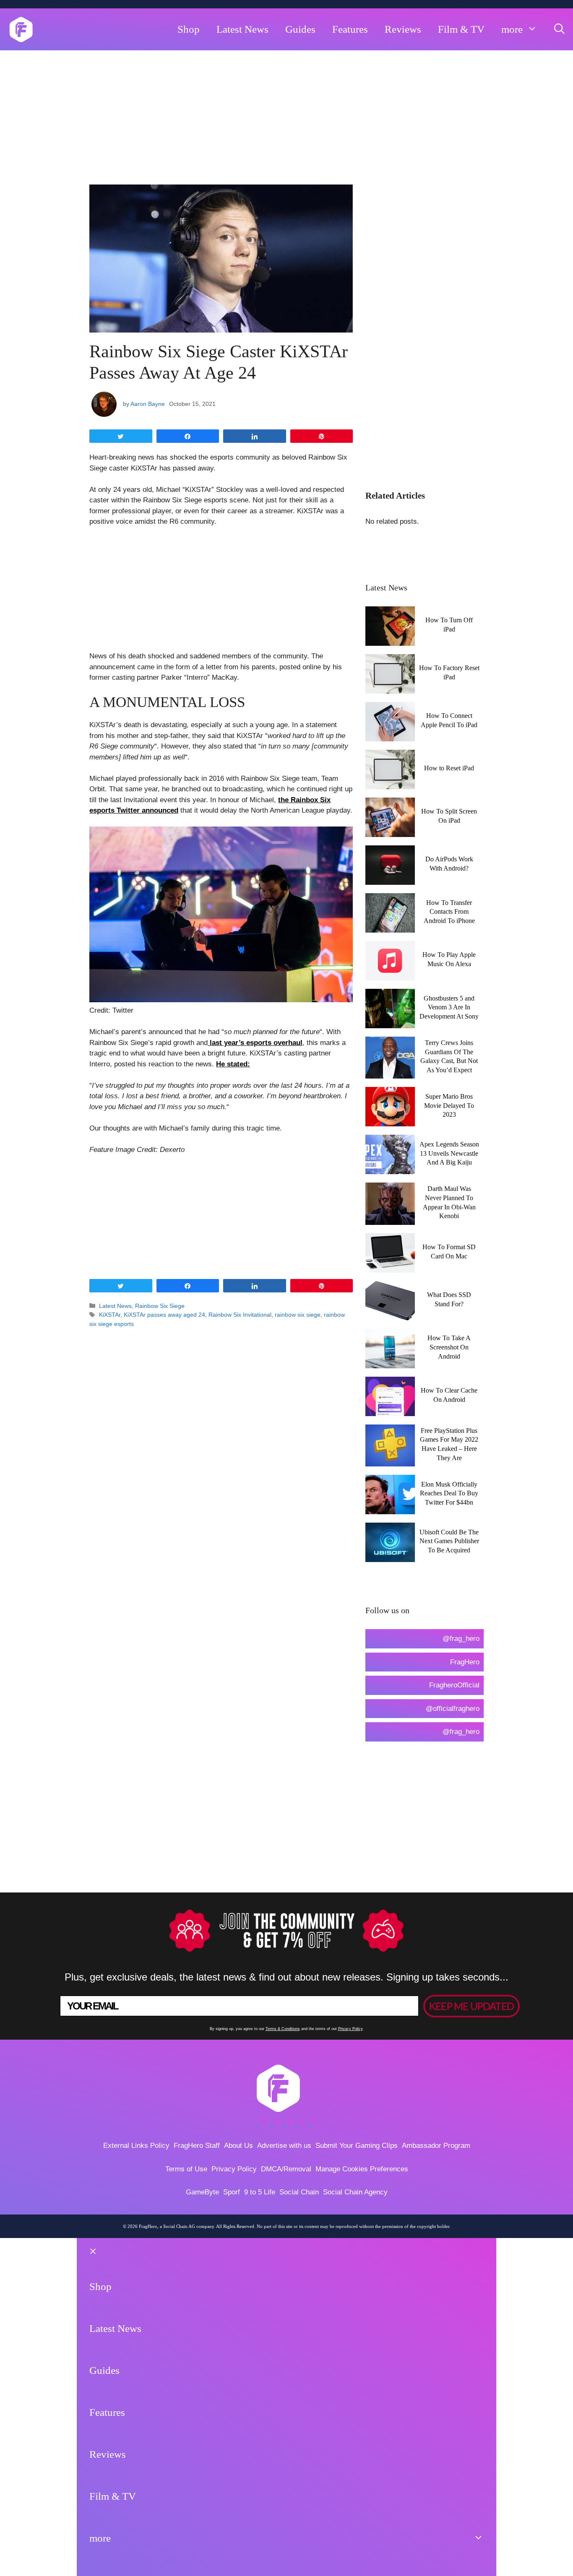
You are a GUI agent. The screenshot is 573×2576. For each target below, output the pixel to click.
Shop (189, 29)
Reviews (403, 29)
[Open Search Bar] (559, 29)
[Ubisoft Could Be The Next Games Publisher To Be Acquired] (390, 1557)
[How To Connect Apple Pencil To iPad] (390, 736)
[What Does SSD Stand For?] (390, 1315)
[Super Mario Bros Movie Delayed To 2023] (390, 1121)
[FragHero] (21, 29)
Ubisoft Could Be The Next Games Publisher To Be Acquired (449, 1541)
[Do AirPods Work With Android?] (390, 880)
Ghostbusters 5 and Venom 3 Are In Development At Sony (449, 1007)
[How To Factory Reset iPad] (390, 688)
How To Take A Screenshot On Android (449, 1347)
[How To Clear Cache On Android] (390, 1410)
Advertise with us (284, 2146)
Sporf (232, 2192)
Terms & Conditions (283, 2029)
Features (350, 29)
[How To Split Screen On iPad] (390, 832)
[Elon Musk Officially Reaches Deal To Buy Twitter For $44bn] (390, 1509)
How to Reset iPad (449, 768)
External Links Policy (136, 2146)
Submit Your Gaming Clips (357, 2146)
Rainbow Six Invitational (240, 1315)
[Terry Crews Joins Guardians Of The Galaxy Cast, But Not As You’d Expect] (390, 1073)
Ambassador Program (436, 2146)
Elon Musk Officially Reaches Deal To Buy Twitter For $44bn (449, 1493)
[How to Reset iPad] (390, 784)
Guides (300, 29)
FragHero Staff (197, 2146)
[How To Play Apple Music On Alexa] (390, 975)
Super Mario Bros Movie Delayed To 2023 (449, 1105)
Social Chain (299, 2192)
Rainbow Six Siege (160, 1306)
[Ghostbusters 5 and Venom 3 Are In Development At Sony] (390, 1023)
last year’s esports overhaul (255, 1043)
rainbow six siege (298, 1315)
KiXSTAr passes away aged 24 (164, 1315)
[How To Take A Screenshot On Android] (390, 1363)
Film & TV (461, 29)
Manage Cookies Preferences (362, 2169)
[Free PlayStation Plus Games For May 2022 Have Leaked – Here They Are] (390, 1461)
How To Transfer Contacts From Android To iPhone (449, 912)
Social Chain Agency (355, 2192)
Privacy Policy (350, 2029)
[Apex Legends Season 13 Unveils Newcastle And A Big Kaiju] (390, 1169)
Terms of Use (186, 2169)
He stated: (233, 1064)
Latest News (242, 29)
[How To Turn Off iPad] (390, 641)
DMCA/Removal (286, 2169)
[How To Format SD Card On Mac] (390, 1267)
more (512, 29)
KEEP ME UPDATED (471, 2006)
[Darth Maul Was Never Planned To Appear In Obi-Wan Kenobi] (390, 1219)
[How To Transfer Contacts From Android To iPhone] (390, 927)
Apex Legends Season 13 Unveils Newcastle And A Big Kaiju (449, 1153)
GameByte (202, 2192)
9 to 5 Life (260, 2192)
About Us (238, 2146)
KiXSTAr (110, 1315)
